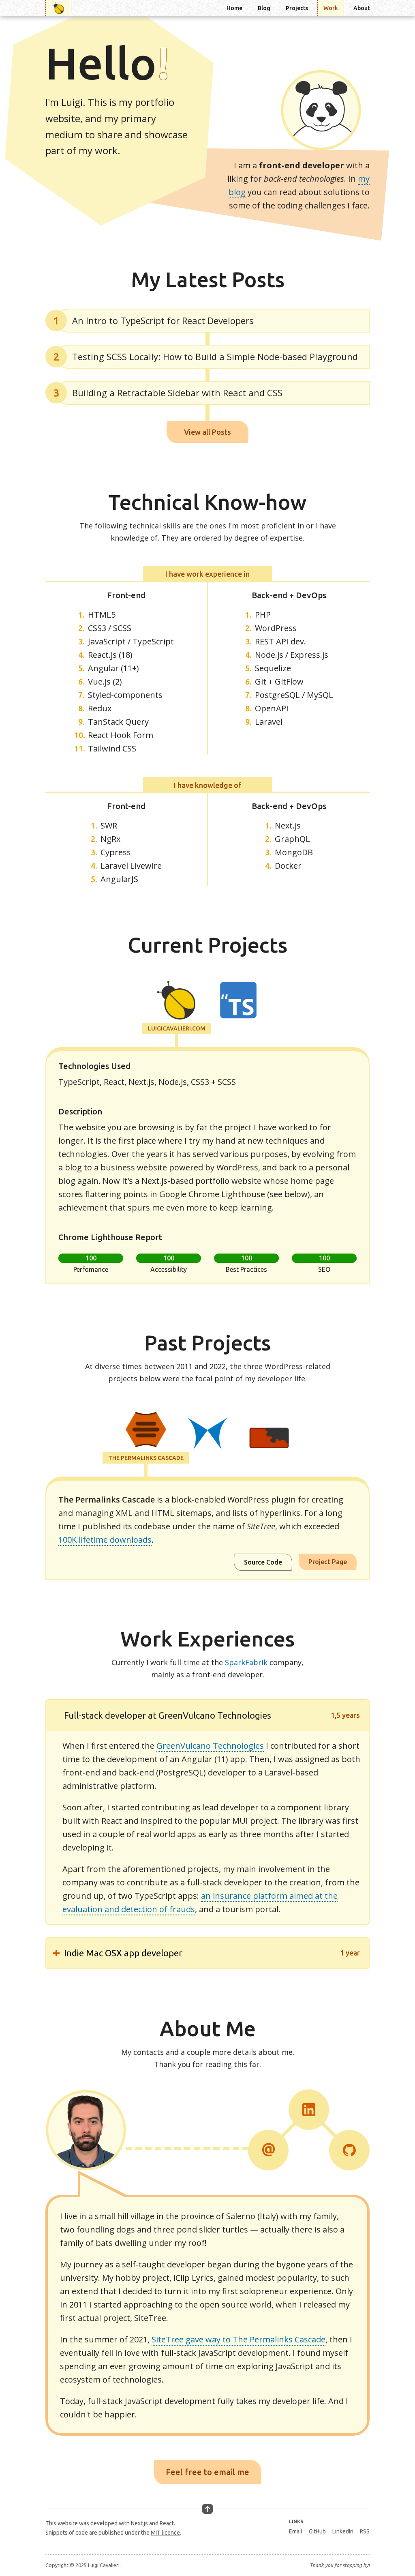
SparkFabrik (246, 1662)
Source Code (263, 1562)
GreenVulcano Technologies (210, 1746)
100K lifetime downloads (105, 1540)
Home (234, 8)
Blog (264, 8)
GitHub (317, 2531)
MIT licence (165, 2533)
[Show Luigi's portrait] (321, 110)
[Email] (268, 2150)
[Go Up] (207, 2509)
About (362, 8)
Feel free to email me (207, 2472)
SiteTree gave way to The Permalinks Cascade (239, 2339)
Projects (297, 8)
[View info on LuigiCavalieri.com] (177, 1001)
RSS (365, 2531)
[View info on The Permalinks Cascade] (146, 1431)
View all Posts (207, 432)
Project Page (328, 1562)
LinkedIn (343, 2531)
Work (331, 8)
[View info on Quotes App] (238, 1001)
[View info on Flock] (207, 1435)
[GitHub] (349, 2150)
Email (296, 2531)
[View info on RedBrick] (269, 1439)
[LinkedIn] (309, 2110)
